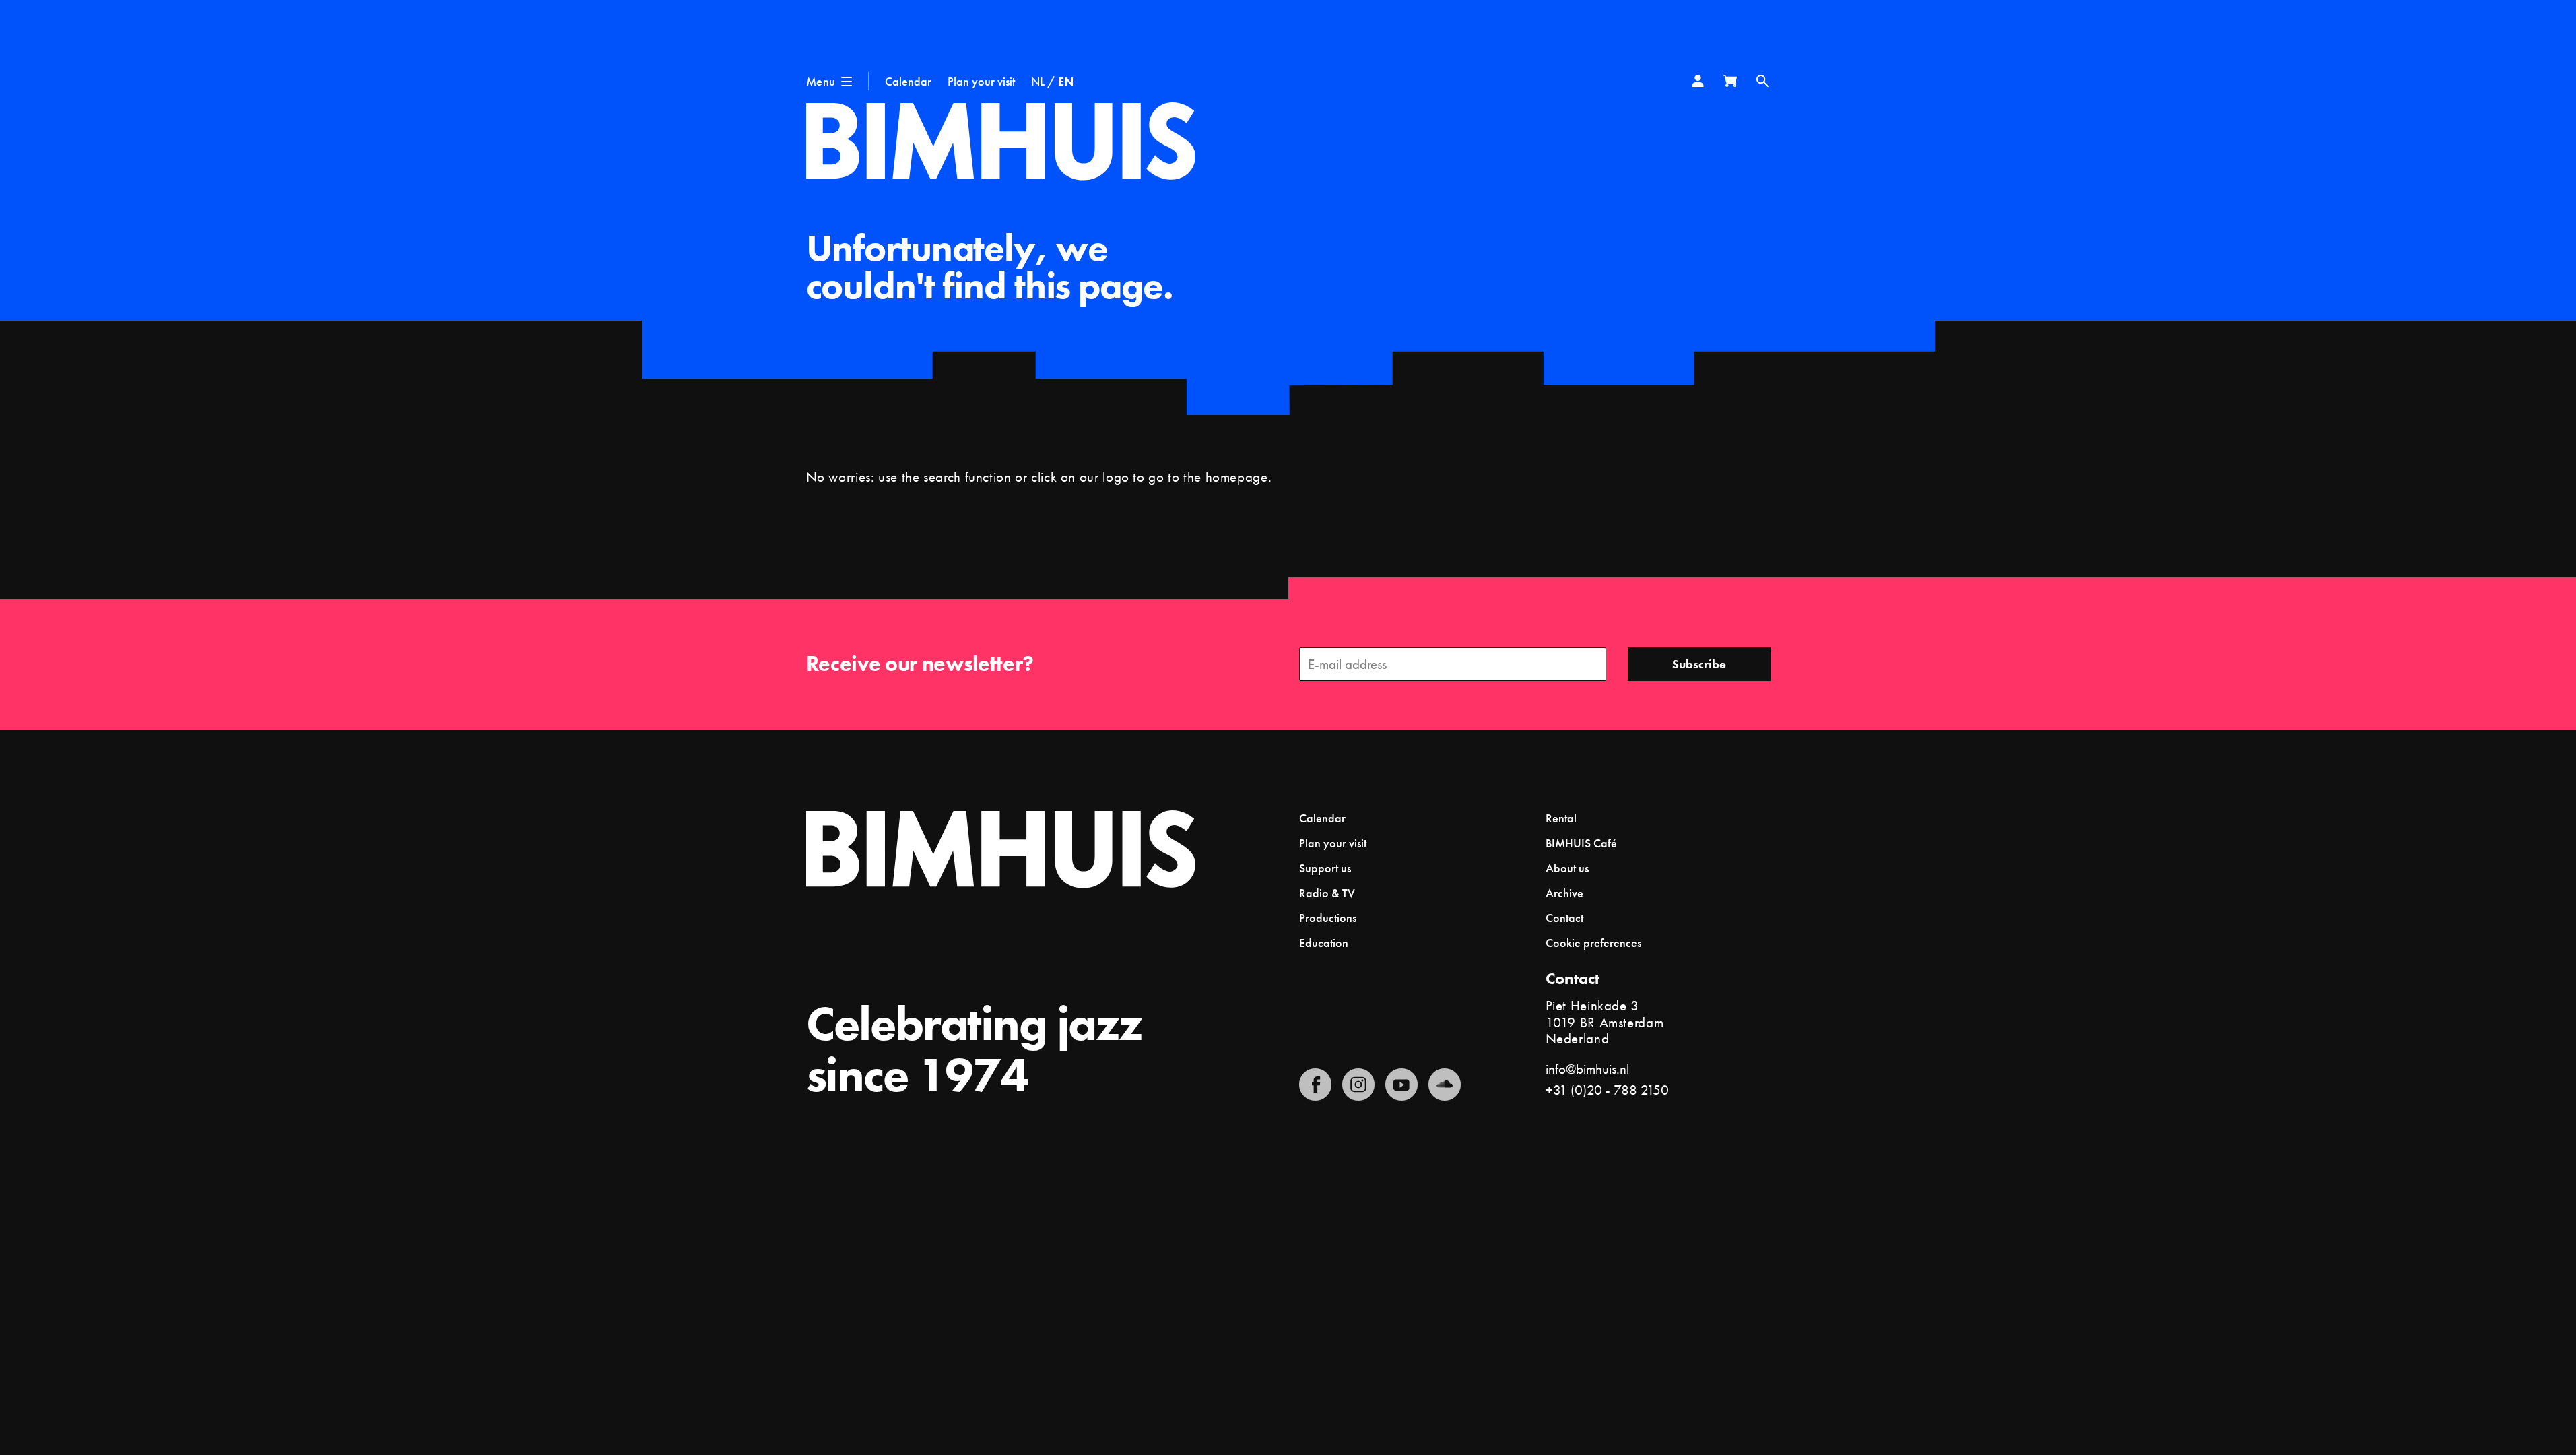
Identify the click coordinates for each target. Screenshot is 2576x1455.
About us (1567, 868)
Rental (1561, 818)
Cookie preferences (1593, 943)
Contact (1564, 918)
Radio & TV (1327, 893)
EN (1066, 81)
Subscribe (1699, 664)
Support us (1325, 868)
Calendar (908, 81)
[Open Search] (1762, 81)
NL (1038, 81)
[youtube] (1401, 1085)
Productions (1328, 918)
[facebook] (1315, 1085)
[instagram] (1358, 1085)
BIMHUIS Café (1581, 843)
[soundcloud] (1445, 1085)
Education (1324, 943)
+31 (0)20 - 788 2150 (1607, 1090)
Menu (821, 81)
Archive (1564, 893)
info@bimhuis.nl (1587, 1069)
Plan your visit (981, 81)
